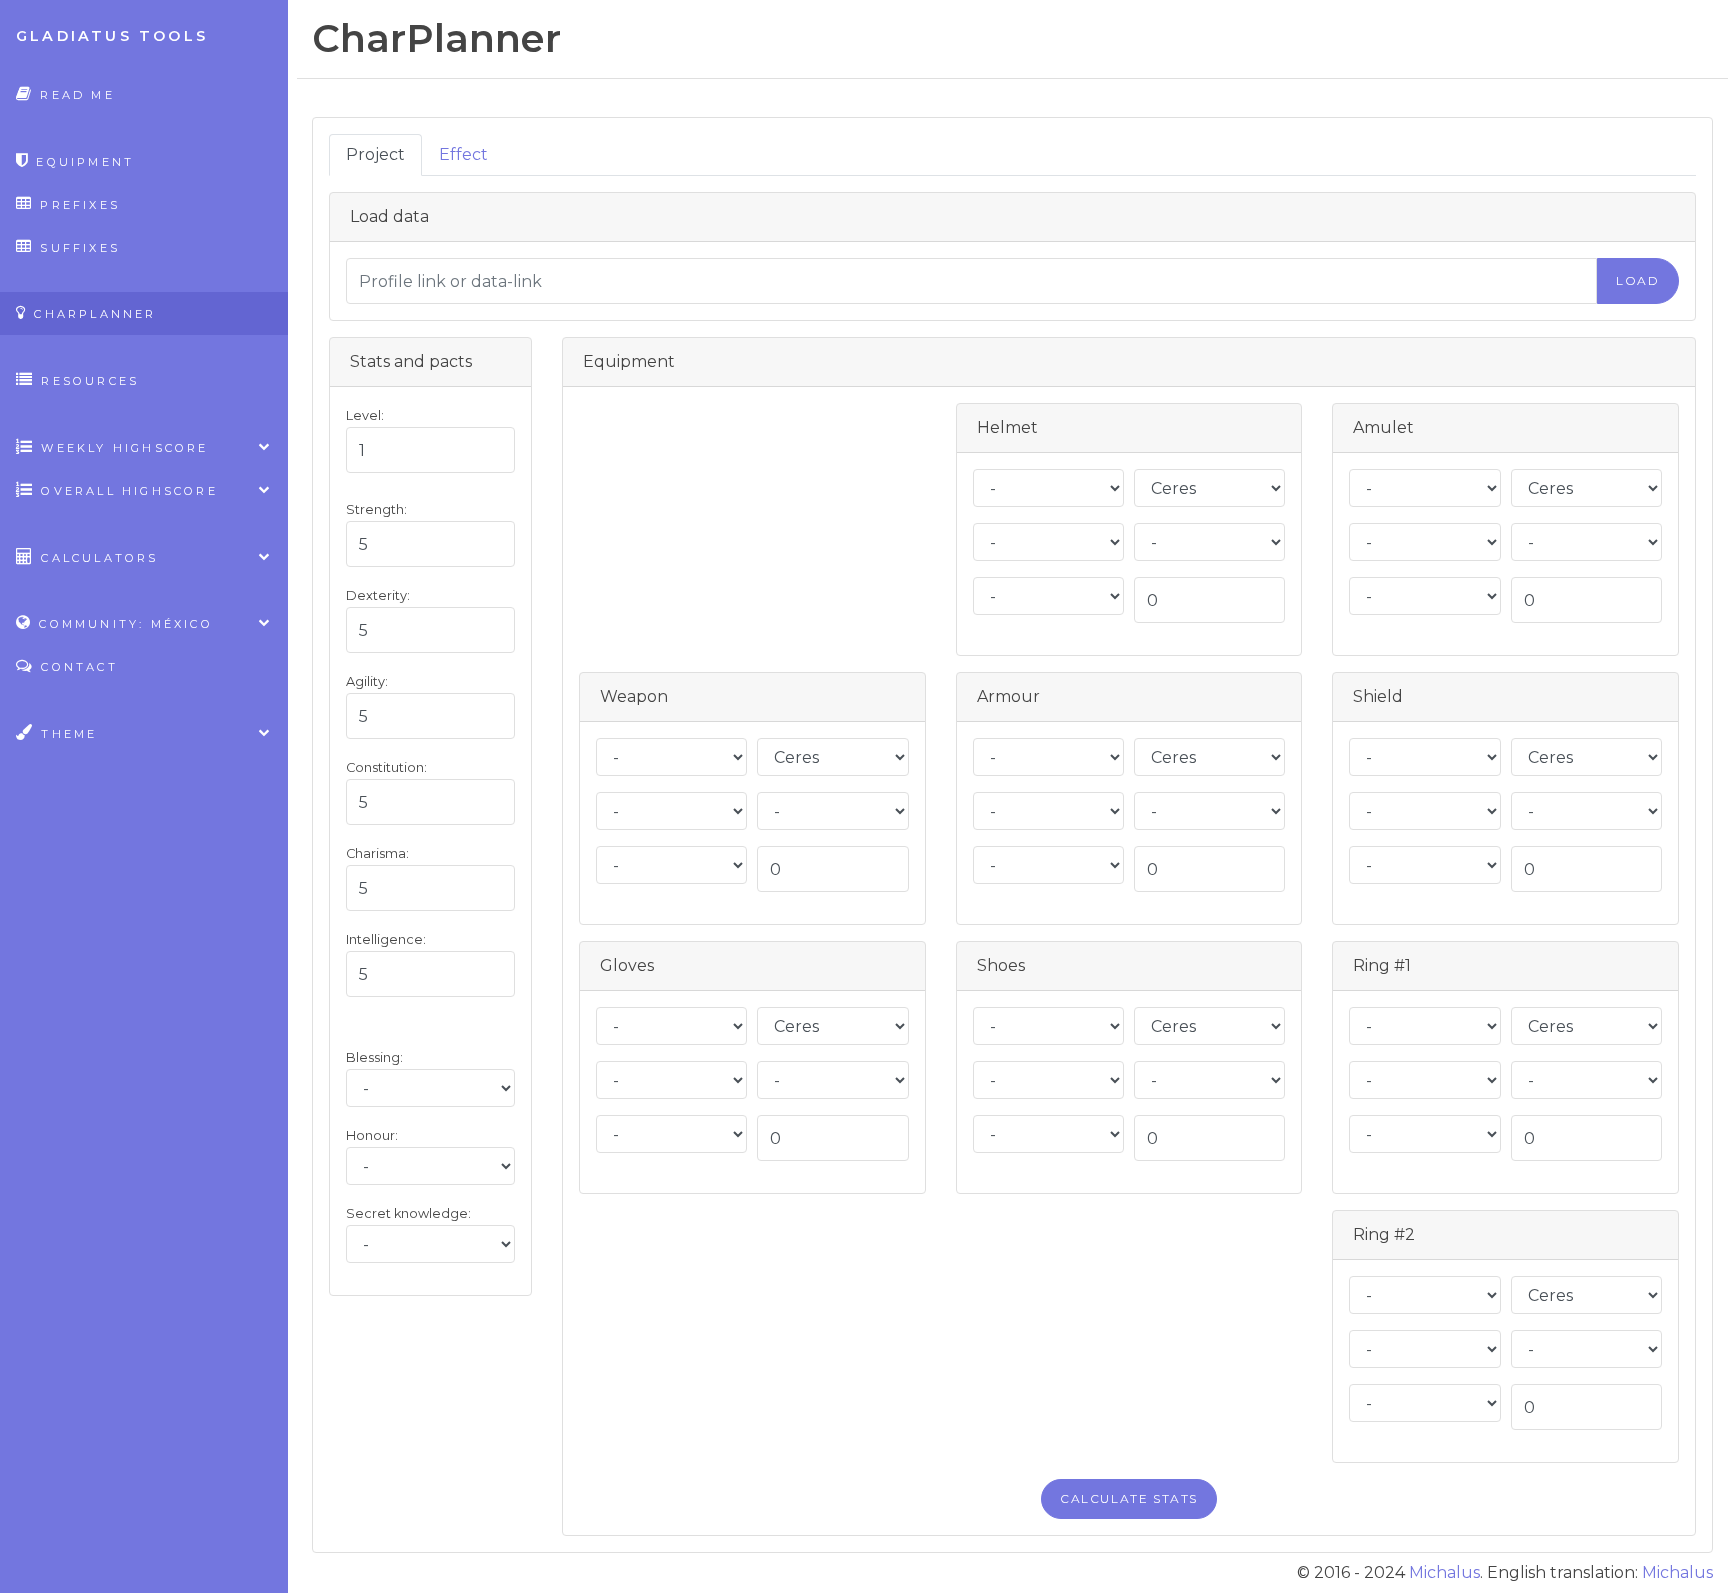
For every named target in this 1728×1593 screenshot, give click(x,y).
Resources (87, 381)
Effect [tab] (463, 154)
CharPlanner (92, 314)
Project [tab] (375, 154)
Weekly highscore (121, 448)
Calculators (96, 558)
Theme (66, 734)
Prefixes (77, 205)
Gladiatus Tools (112, 36)
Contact (76, 667)
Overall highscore (126, 491)
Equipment (82, 162)
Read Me (74, 95)
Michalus (1444, 1572)
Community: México (123, 624)
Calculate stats (1129, 1498)
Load (1637, 280)
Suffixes (77, 248)
